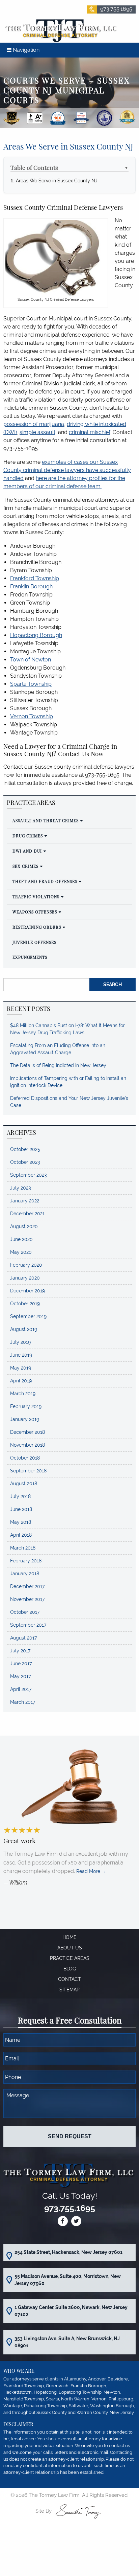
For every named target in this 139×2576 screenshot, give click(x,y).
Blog (70, 1969)
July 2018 (20, 1496)
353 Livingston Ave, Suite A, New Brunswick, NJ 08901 (67, 2342)
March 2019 (23, 1394)
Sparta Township (31, 684)
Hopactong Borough (36, 635)
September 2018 (28, 1471)
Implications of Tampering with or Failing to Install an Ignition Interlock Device (68, 1082)
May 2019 (21, 1368)
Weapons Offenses (35, 912)
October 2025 (25, 1149)
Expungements (30, 957)
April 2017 (21, 1689)
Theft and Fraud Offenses (45, 881)
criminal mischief (90, 432)
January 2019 (25, 1419)
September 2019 (28, 1316)
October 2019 (25, 1304)
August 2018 (24, 1484)
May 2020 (21, 1252)
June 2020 (21, 1239)
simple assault (37, 432)
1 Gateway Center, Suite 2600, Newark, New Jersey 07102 (71, 2311)
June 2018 (21, 1509)
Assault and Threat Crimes (46, 820)
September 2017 (28, 1625)
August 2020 (24, 1226)
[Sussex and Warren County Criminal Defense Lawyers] (60, 30)
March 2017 (23, 1702)
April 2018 (21, 1535)
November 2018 (27, 1445)
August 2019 (24, 1329)
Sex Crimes (25, 866)
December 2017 (27, 1586)
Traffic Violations (36, 897)
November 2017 (27, 1599)
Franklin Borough (31, 586)
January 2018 (25, 1574)
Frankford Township (35, 578)
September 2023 (28, 1175)
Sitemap (69, 1990)
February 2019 (26, 1406)
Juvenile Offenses (34, 942)
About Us (70, 1948)
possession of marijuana (34, 424)
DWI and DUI (27, 851)
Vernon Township (32, 716)
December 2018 (27, 1432)
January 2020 (25, 1278)
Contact (69, 1979)
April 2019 (21, 1381)
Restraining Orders (37, 927)
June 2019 (21, 1355)
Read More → (91, 1871)
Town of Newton (31, 660)
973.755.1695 (116, 9)
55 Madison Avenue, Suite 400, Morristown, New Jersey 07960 (68, 2280)
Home (69, 1937)
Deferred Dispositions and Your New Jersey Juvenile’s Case (69, 1102)
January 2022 (25, 1201)
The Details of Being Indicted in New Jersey (58, 1065)
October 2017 (25, 1612)
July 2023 (20, 1188)
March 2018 (23, 1548)
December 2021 (27, 1214)
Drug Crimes (28, 836)
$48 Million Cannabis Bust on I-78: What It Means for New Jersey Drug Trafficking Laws (67, 1029)
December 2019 (27, 1291)
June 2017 (21, 1664)
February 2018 (26, 1561)
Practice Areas (70, 1958)
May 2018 (21, 1522)
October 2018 (25, 1458)
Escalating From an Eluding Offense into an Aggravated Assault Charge (58, 1049)
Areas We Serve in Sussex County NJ (57, 180)
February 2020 (26, 1265)
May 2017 (20, 1676)
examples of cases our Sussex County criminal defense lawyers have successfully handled (67, 470)
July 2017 (20, 1651)
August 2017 (23, 1638)
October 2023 (25, 1162)
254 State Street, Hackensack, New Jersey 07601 (68, 2252)
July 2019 (20, 1342)
